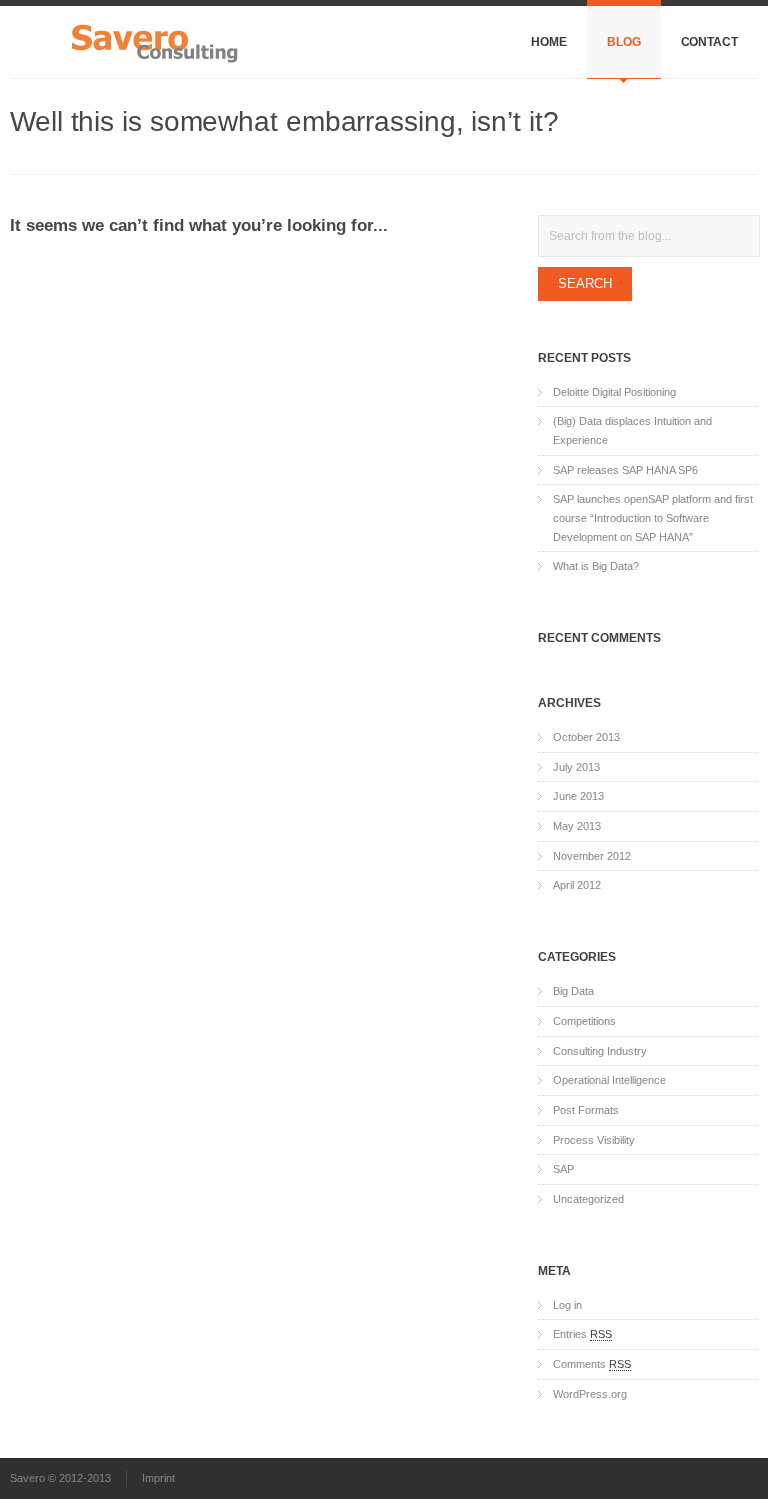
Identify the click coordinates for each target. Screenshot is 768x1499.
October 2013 (586, 737)
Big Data (573, 991)
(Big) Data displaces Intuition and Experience (632, 430)
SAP (563, 1169)
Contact (709, 42)
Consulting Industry (600, 1051)
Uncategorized (588, 1199)
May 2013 (577, 826)
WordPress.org (590, 1394)
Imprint (158, 1478)
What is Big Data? (596, 566)
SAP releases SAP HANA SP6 (625, 470)
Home (549, 42)
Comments (592, 1364)
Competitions (584, 1021)
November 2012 (592, 856)
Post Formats (586, 1110)
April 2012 (577, 885)
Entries (582, 1334)
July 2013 (576, 767)
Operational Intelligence (609, 1080)
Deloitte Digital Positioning (614, 392)
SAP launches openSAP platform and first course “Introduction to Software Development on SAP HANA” (653, 517)
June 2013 (578, 796)
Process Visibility (594, 1140)
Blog (624, 42)
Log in (567, 1305)
